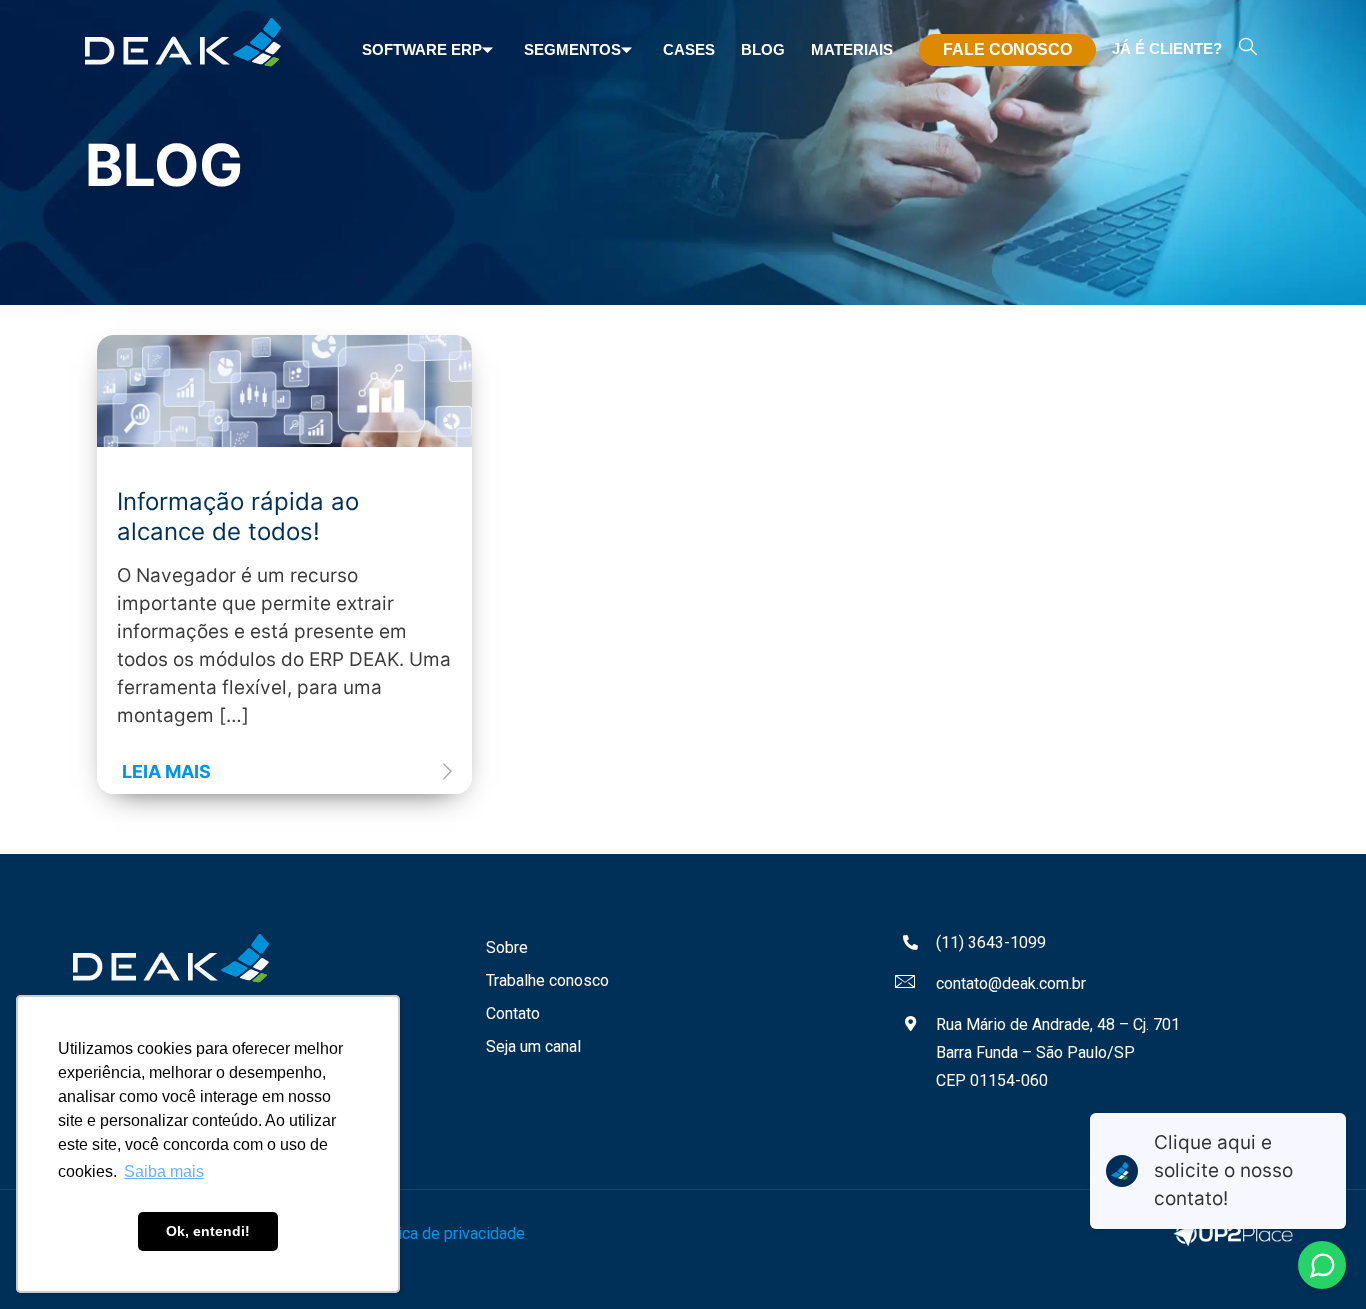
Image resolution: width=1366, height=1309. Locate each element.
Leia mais (166, 771)
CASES (689, 49)
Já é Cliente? (1167, 48)
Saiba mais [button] (164, 1171)
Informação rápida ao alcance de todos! (238, 516)
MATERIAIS (852, 49)
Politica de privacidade (445, 1233)
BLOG (763, 49)
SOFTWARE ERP (422, 49)
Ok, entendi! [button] (208, 1231)
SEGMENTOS (572, 49)
